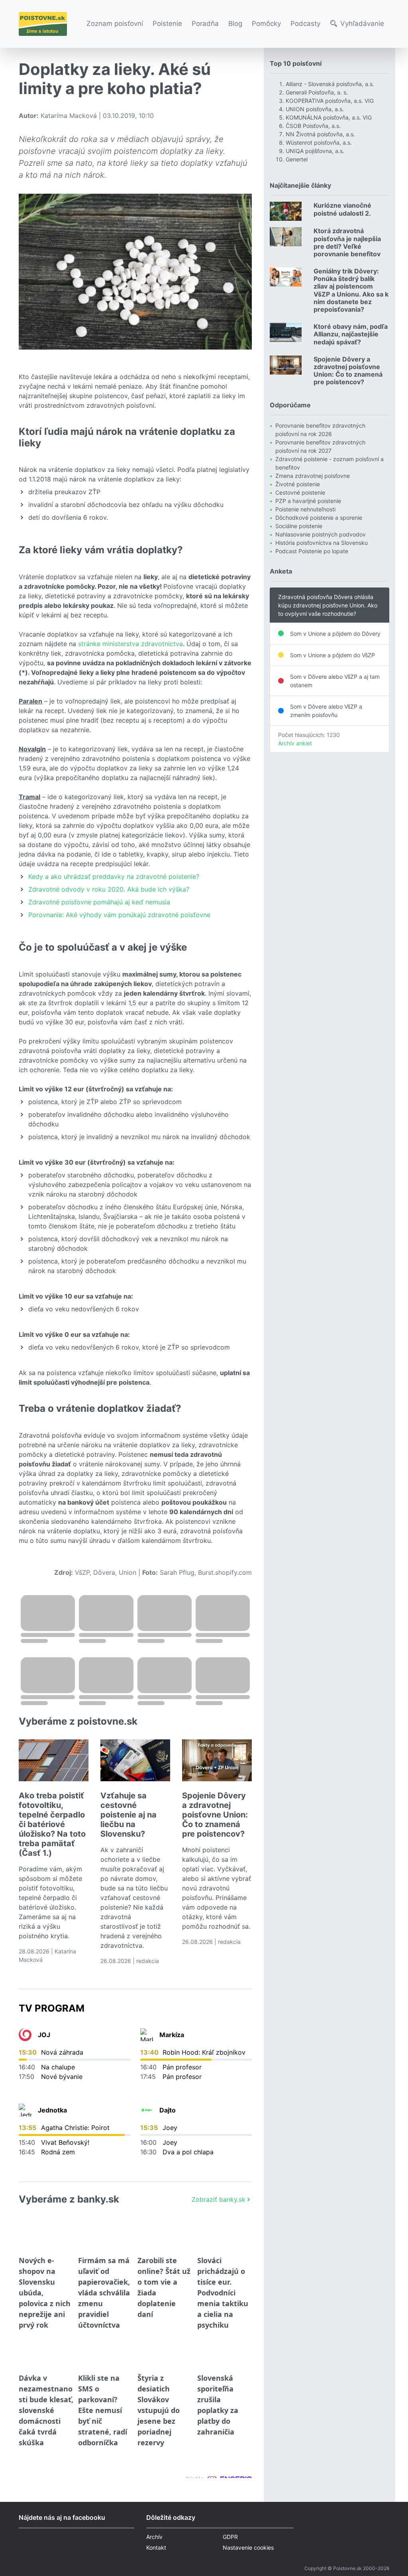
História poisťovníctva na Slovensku (322, 543)
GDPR (230, 2537)
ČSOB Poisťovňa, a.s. (313, 126)
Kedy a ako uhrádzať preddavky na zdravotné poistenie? (114, 876)
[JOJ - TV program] (25, 2035)
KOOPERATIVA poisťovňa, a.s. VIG (330, 101)
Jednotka (52, 2110)
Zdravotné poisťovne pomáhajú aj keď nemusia (99, 902)
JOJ (44, 2035)
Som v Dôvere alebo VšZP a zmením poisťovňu (326, 711)
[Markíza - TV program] (147, 2035)
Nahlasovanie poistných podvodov (321, 534)
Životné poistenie (298, 484)
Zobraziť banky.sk (219, 2199)
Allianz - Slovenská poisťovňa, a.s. (330, 84)
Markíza (172, 2035)
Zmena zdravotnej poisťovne (313, 476)
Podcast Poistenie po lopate (312, 551)
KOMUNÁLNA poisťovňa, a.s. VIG (329, 117)
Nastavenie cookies (248, 2548)
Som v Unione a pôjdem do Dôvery (335, 634)
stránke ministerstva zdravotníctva (130, 644)
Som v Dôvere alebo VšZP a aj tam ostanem (335, 681)
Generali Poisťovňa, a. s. (317, 92)
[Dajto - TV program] (147, 2110)
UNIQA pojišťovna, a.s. (315, 151)
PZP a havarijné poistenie (308, 501)
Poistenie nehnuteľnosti (305, 509)
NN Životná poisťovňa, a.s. (320, 134)
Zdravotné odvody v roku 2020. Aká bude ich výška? (109, 889)
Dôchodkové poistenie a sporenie (319, 518)
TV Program (52, 2008)
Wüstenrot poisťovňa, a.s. (319, 142)
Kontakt (156, 2548)
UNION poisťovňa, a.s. (315, 109)
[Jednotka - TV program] (25, 2110)
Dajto (168, 2110)
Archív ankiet (295, 743)
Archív (154, 2537)
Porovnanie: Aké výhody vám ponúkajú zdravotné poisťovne (119, 915)
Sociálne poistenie (299, 526)
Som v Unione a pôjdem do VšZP (332, 655)
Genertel (297, 159)
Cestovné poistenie (300, 492)
